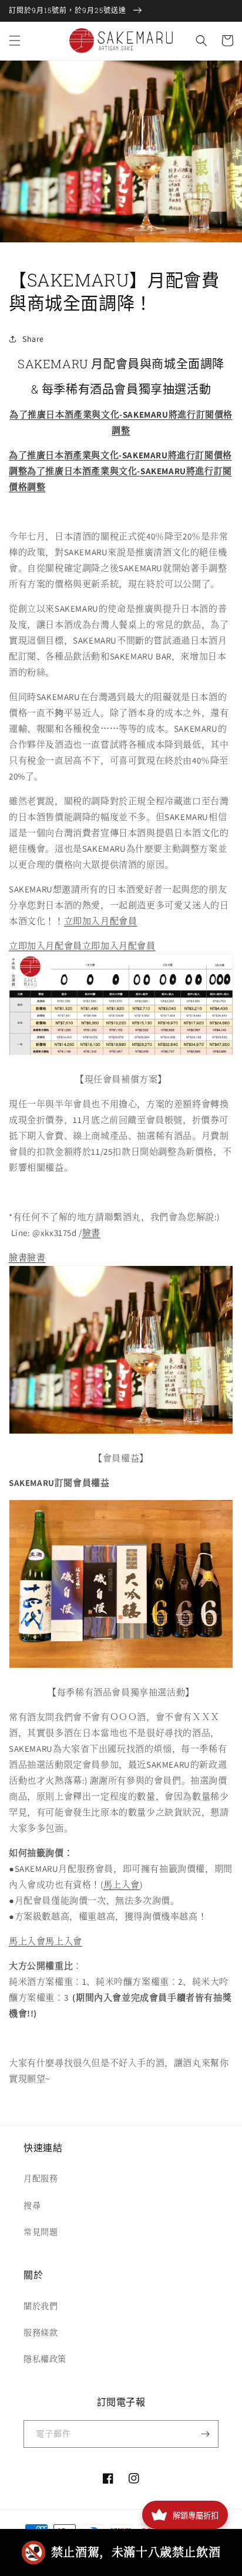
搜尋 (32, 2205)
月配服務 (41, 2178)
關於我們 (41, 2306)
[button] (15, 41)
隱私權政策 (45, 2359)
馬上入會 (122, 1884)
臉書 (91, 1233)
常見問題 (41, 2232)
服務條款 (41, 2332)
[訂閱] (205, 2434)
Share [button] (33, 339)
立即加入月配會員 (101, 921)
